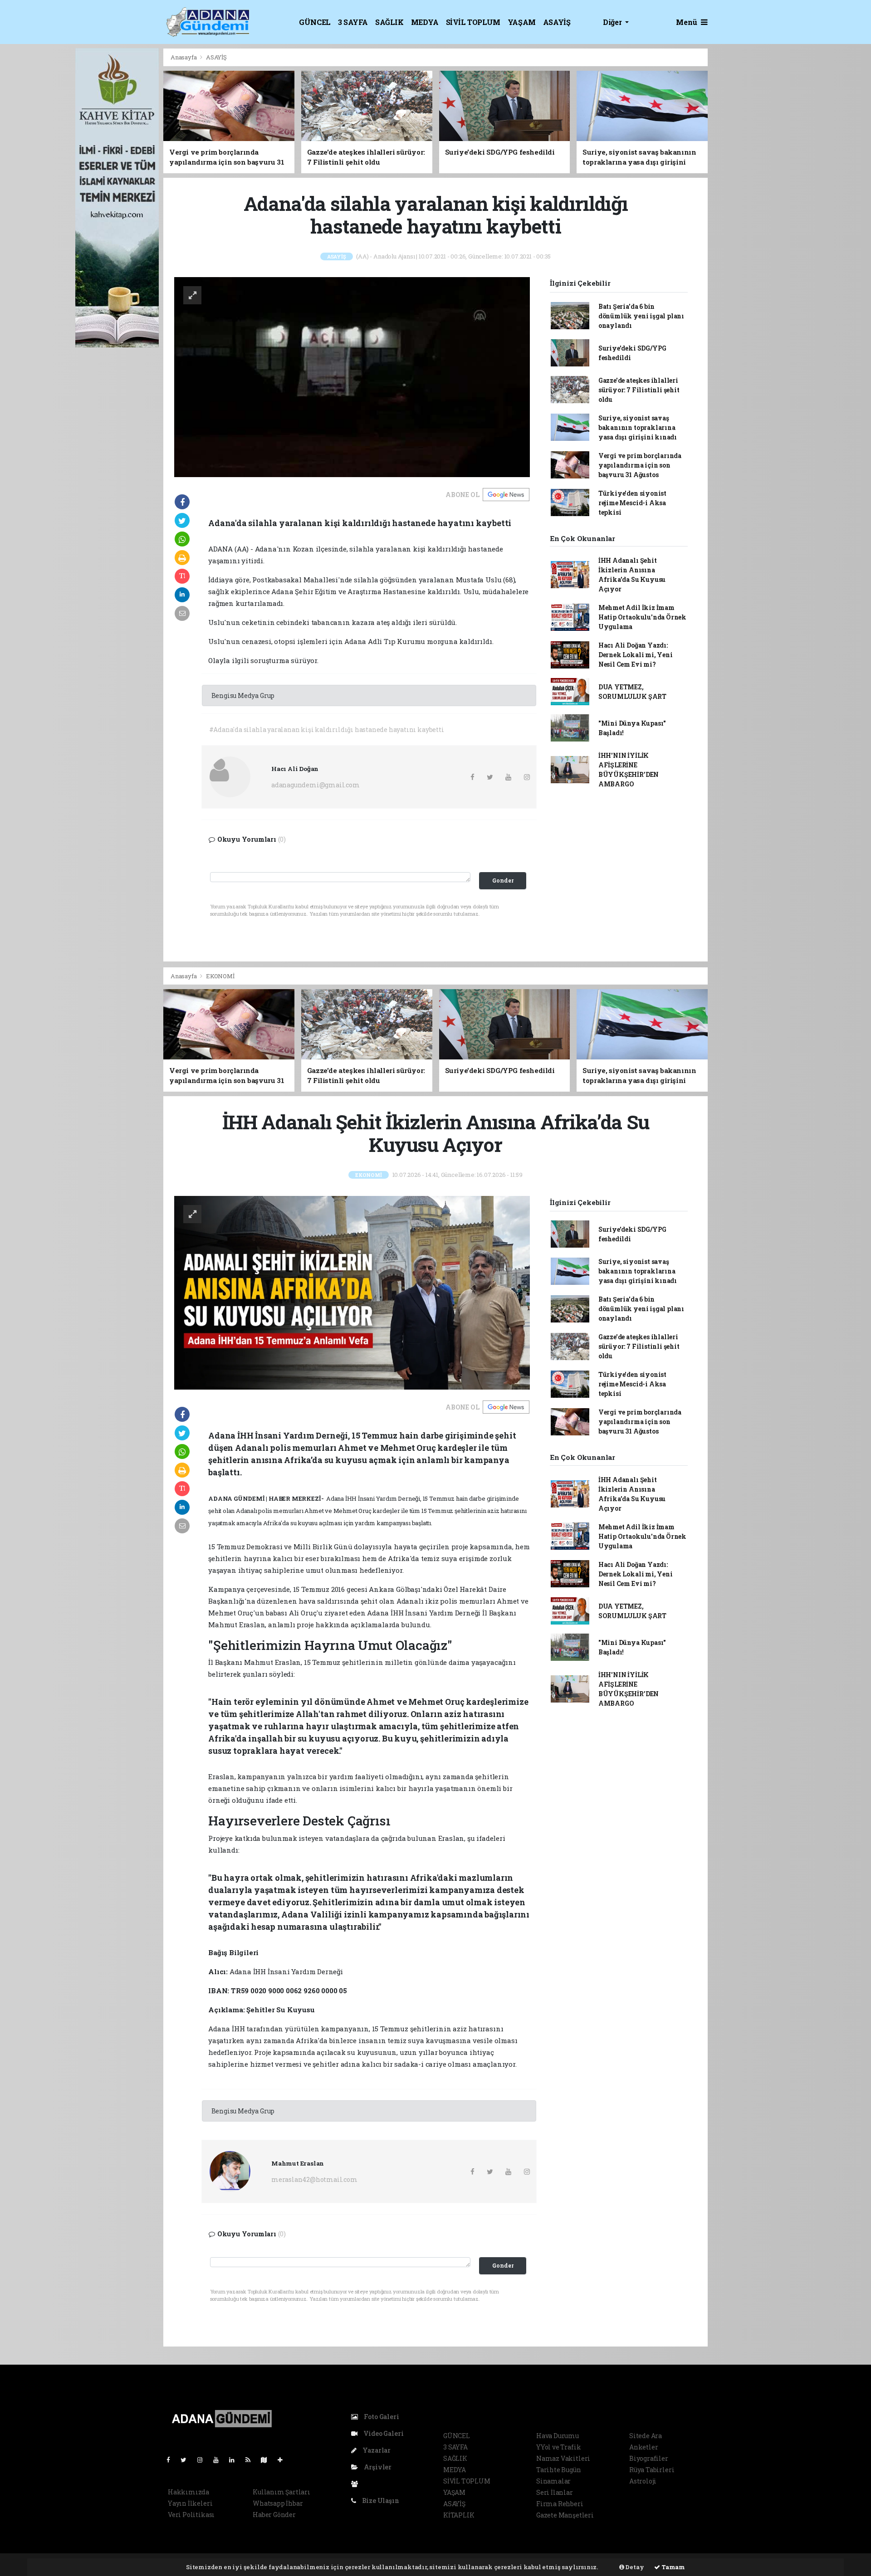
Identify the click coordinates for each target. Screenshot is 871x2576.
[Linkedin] (235, 2460)
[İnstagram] (204, 2460)
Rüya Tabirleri (652, 2470)
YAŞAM (522, 22)
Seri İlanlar (555, 2492)
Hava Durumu (558, 2436)
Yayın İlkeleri (190, 2503)
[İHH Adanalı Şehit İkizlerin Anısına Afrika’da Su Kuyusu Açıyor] (352, 1292)
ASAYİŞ (557, 22)
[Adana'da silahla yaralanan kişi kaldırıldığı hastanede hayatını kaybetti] (352, 376)
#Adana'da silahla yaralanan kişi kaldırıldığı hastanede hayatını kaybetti (327, 729)
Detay (634, 2567)
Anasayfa (184, 57)
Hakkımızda (188, 2492)
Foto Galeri (381, 2417)
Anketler (643, 2447)
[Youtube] (220, 2460)
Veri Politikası (191, 2515)
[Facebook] (172, 2460)
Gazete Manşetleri (565, 2515)
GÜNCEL (315, 22)
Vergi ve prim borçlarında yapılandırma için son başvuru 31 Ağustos (640, 465)
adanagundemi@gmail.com (316, 785)
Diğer (613, 22)
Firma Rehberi (560, 2504)
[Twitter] (187, 2460)
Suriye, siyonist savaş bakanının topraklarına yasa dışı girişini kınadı (638, 427)
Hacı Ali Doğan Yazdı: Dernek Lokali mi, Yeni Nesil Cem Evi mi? (636, 655)
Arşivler (377, 2467)
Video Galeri (383, 2433)
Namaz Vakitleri (563, 2458)
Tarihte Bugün (559, 2470)
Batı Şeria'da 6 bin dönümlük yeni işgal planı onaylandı (641, 316)
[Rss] (252, 2460)
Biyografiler (649, 2458)
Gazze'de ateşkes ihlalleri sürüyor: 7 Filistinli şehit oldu (639, 390)
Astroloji (643, 2481)
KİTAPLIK (459, 2515)
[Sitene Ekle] (284, 2460)
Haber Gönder (274, 2515)
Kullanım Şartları (281, 2492)
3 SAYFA (353, 22)
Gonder (503, 880)
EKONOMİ (220, 976)
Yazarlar (376, 2450)
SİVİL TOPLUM (473, 22)
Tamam (673, 2567)
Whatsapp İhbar (278, 2503)
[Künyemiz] (357, 2484)
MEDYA (425, 22)
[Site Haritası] (268, 2460)
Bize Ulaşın (380, 2500)
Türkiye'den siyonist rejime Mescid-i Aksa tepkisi (632, 503)
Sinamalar (553, 2481)
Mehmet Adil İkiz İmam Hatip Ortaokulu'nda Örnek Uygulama (642, 617)
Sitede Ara (646, 2436)
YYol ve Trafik (558, 2447)
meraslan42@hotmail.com (314, 2179)
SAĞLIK (389, 22)
